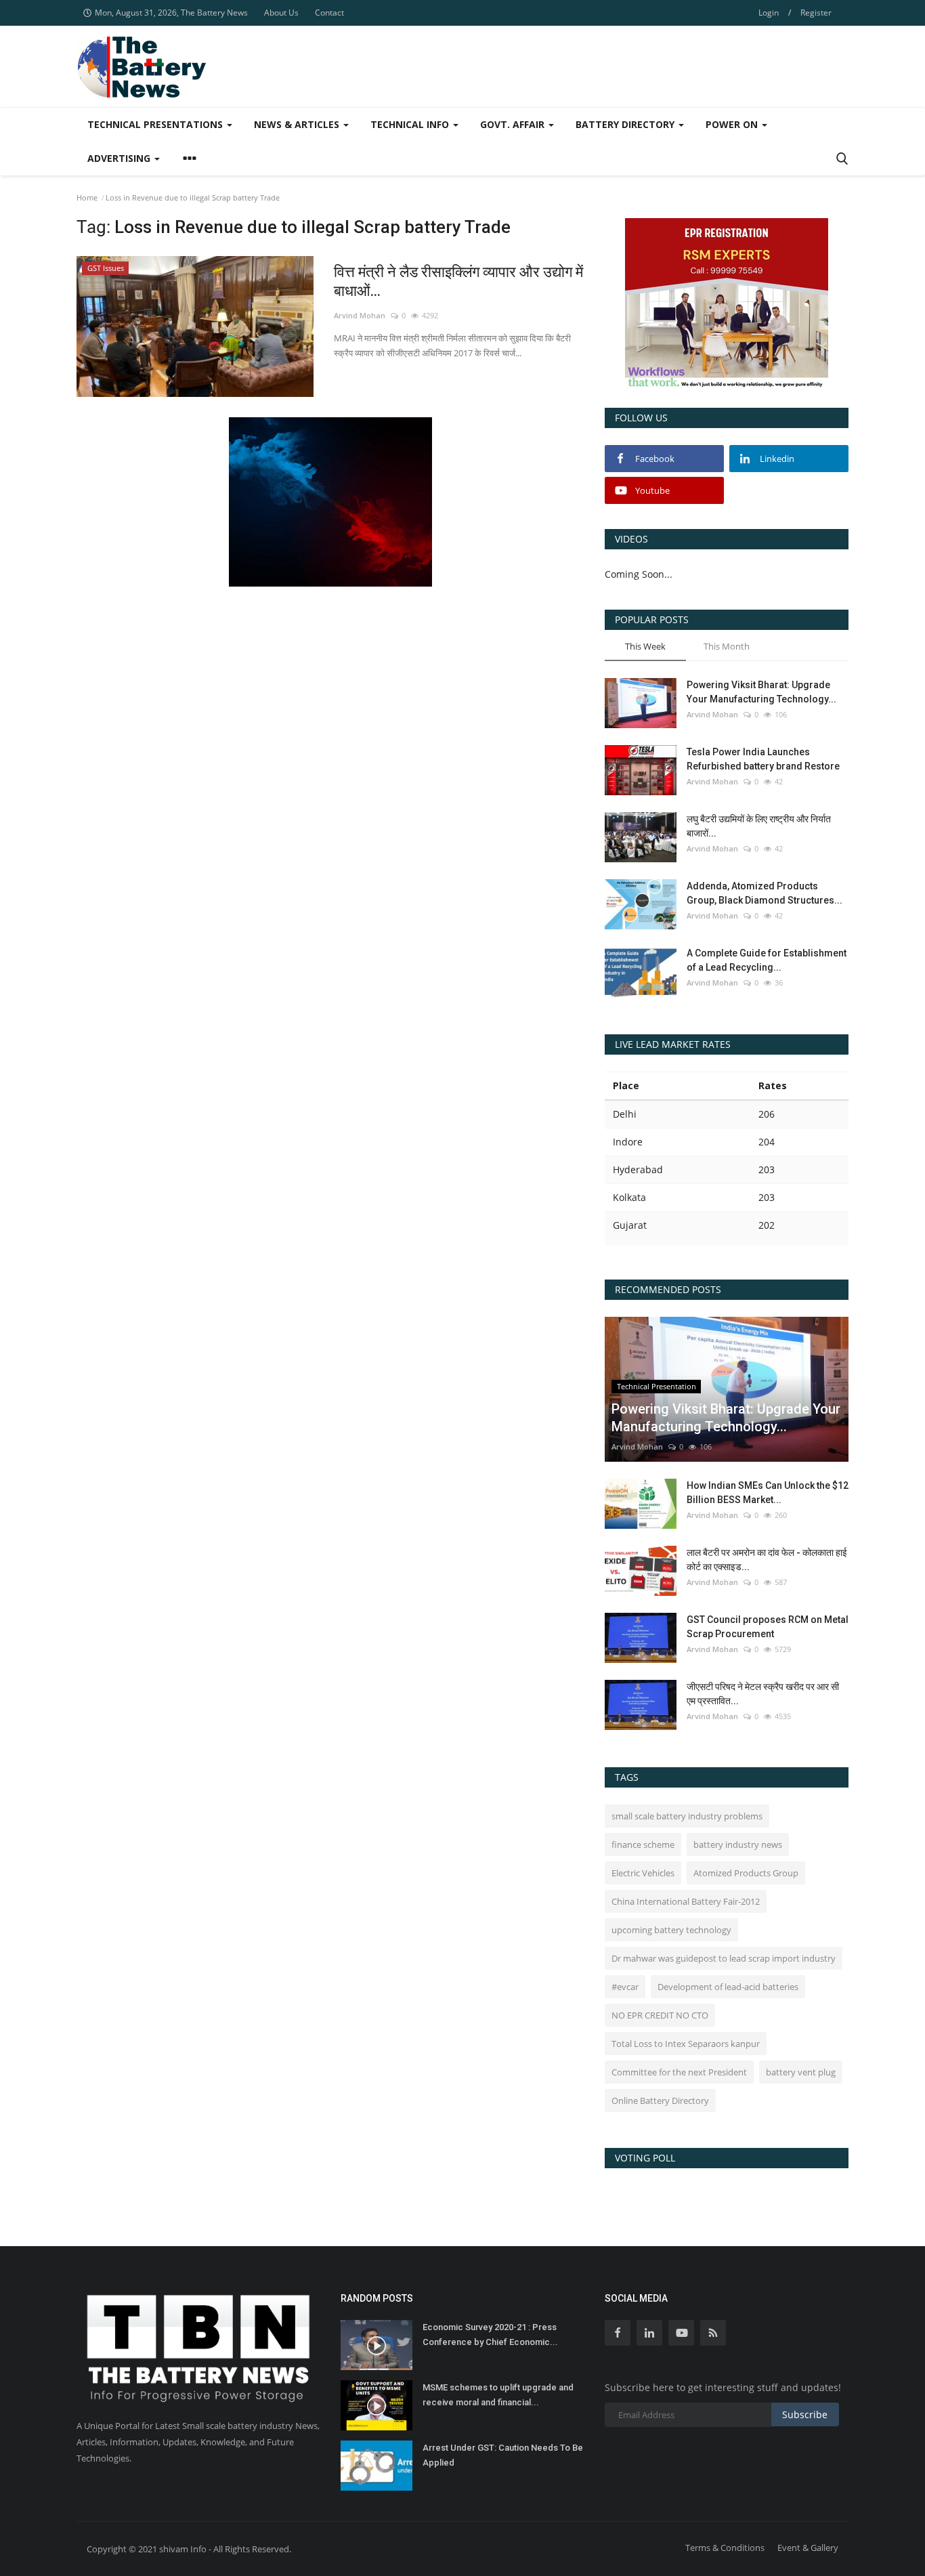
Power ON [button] (733, 124)
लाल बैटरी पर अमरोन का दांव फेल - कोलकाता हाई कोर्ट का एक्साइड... (767, 1560)
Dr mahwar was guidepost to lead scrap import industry (724, 1958)
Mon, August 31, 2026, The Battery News (171, 13)
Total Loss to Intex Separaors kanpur (686, 2044)
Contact (329, 13)
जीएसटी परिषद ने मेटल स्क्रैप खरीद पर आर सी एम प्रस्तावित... (763, 1694)
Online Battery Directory (660, 2100)
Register (816, 13)
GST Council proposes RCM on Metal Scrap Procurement (768, 1627)
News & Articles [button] (298, 124)
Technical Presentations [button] (156, 124)
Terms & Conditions (725, 2548)
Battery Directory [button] (626, 124)
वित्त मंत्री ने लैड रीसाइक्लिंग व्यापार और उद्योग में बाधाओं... (458, 281)
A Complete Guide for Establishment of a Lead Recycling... (767, 960)
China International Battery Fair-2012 (686, 1901)
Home (87, 197)
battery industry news (738, 1844)
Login (769, 13)
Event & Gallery (808, 2548)
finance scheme (643, 1844)
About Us (281, 13)
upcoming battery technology (671, 1930)
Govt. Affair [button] (514, 124)
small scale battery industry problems (687, 1816)
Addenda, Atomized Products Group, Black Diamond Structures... (765, 893)
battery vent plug (801, 2072)
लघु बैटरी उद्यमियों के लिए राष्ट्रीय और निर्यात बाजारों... (759, 826)
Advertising (120, 158)
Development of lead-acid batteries (728, 1987)
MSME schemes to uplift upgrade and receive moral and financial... (498, 2395)
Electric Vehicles (643, 1873)
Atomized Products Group (746, 1873)
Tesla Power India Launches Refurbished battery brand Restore (763, 759)
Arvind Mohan (360, 315)
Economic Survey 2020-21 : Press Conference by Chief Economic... (490, 2335)
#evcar (625, 1987)
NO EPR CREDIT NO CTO (660, 2015)
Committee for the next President (679, 2072)
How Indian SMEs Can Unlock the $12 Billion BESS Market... (768, 1493)
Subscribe (805, 2414)
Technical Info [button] (411, 124)
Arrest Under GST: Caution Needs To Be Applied (503, 2455)
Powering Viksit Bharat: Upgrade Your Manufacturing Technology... (761, 692)
